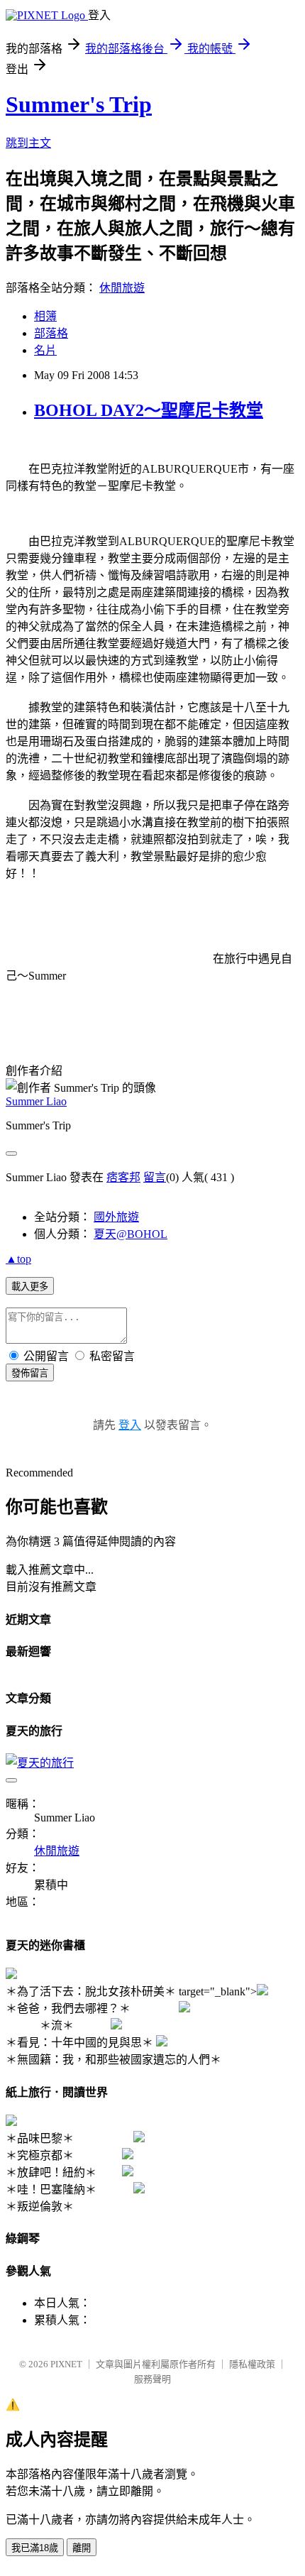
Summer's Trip (79, 104)
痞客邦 (123, 1177)
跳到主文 (28, 143)
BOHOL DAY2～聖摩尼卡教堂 (149, 410)
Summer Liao (36, 1101)
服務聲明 (152, 2379)
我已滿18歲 (35, 2548)
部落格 (51, 333)
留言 (155, 1177)
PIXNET (66, 2364)
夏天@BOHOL (131, 1234)
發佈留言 (30, 1373)
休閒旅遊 (122, 288)
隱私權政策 (252, 2364)
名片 (45, 350)
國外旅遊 (116, 1217)
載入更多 (30, 1287)
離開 (82, 2548)
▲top (18, 1259)
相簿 (45, 316)
